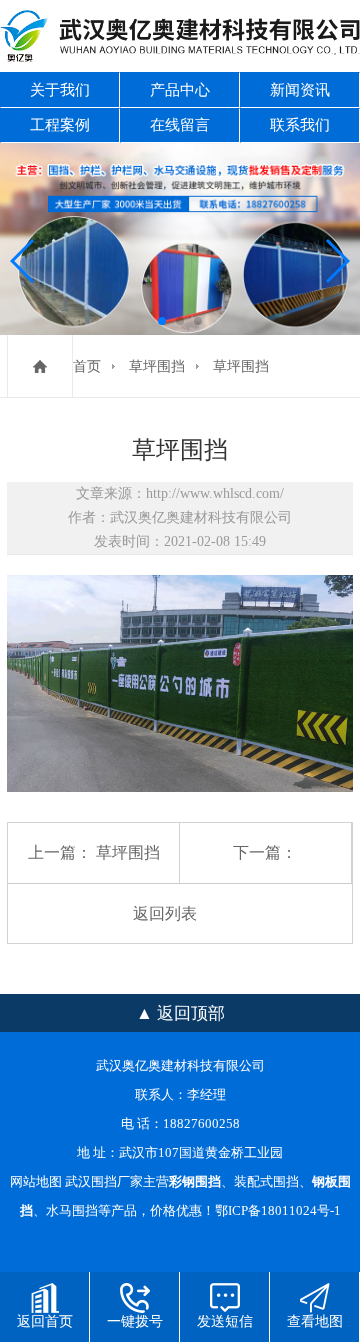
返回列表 (165, 913)
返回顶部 (191, 1013)
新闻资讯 (300, 90)
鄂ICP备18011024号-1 (278, 1211)
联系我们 (300, 125)
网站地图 (36, 1182)
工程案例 (60, 125)
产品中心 (180, 90)
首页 (87, 366)
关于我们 (60, 90)
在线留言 (180, 125)
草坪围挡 (157, 366)
